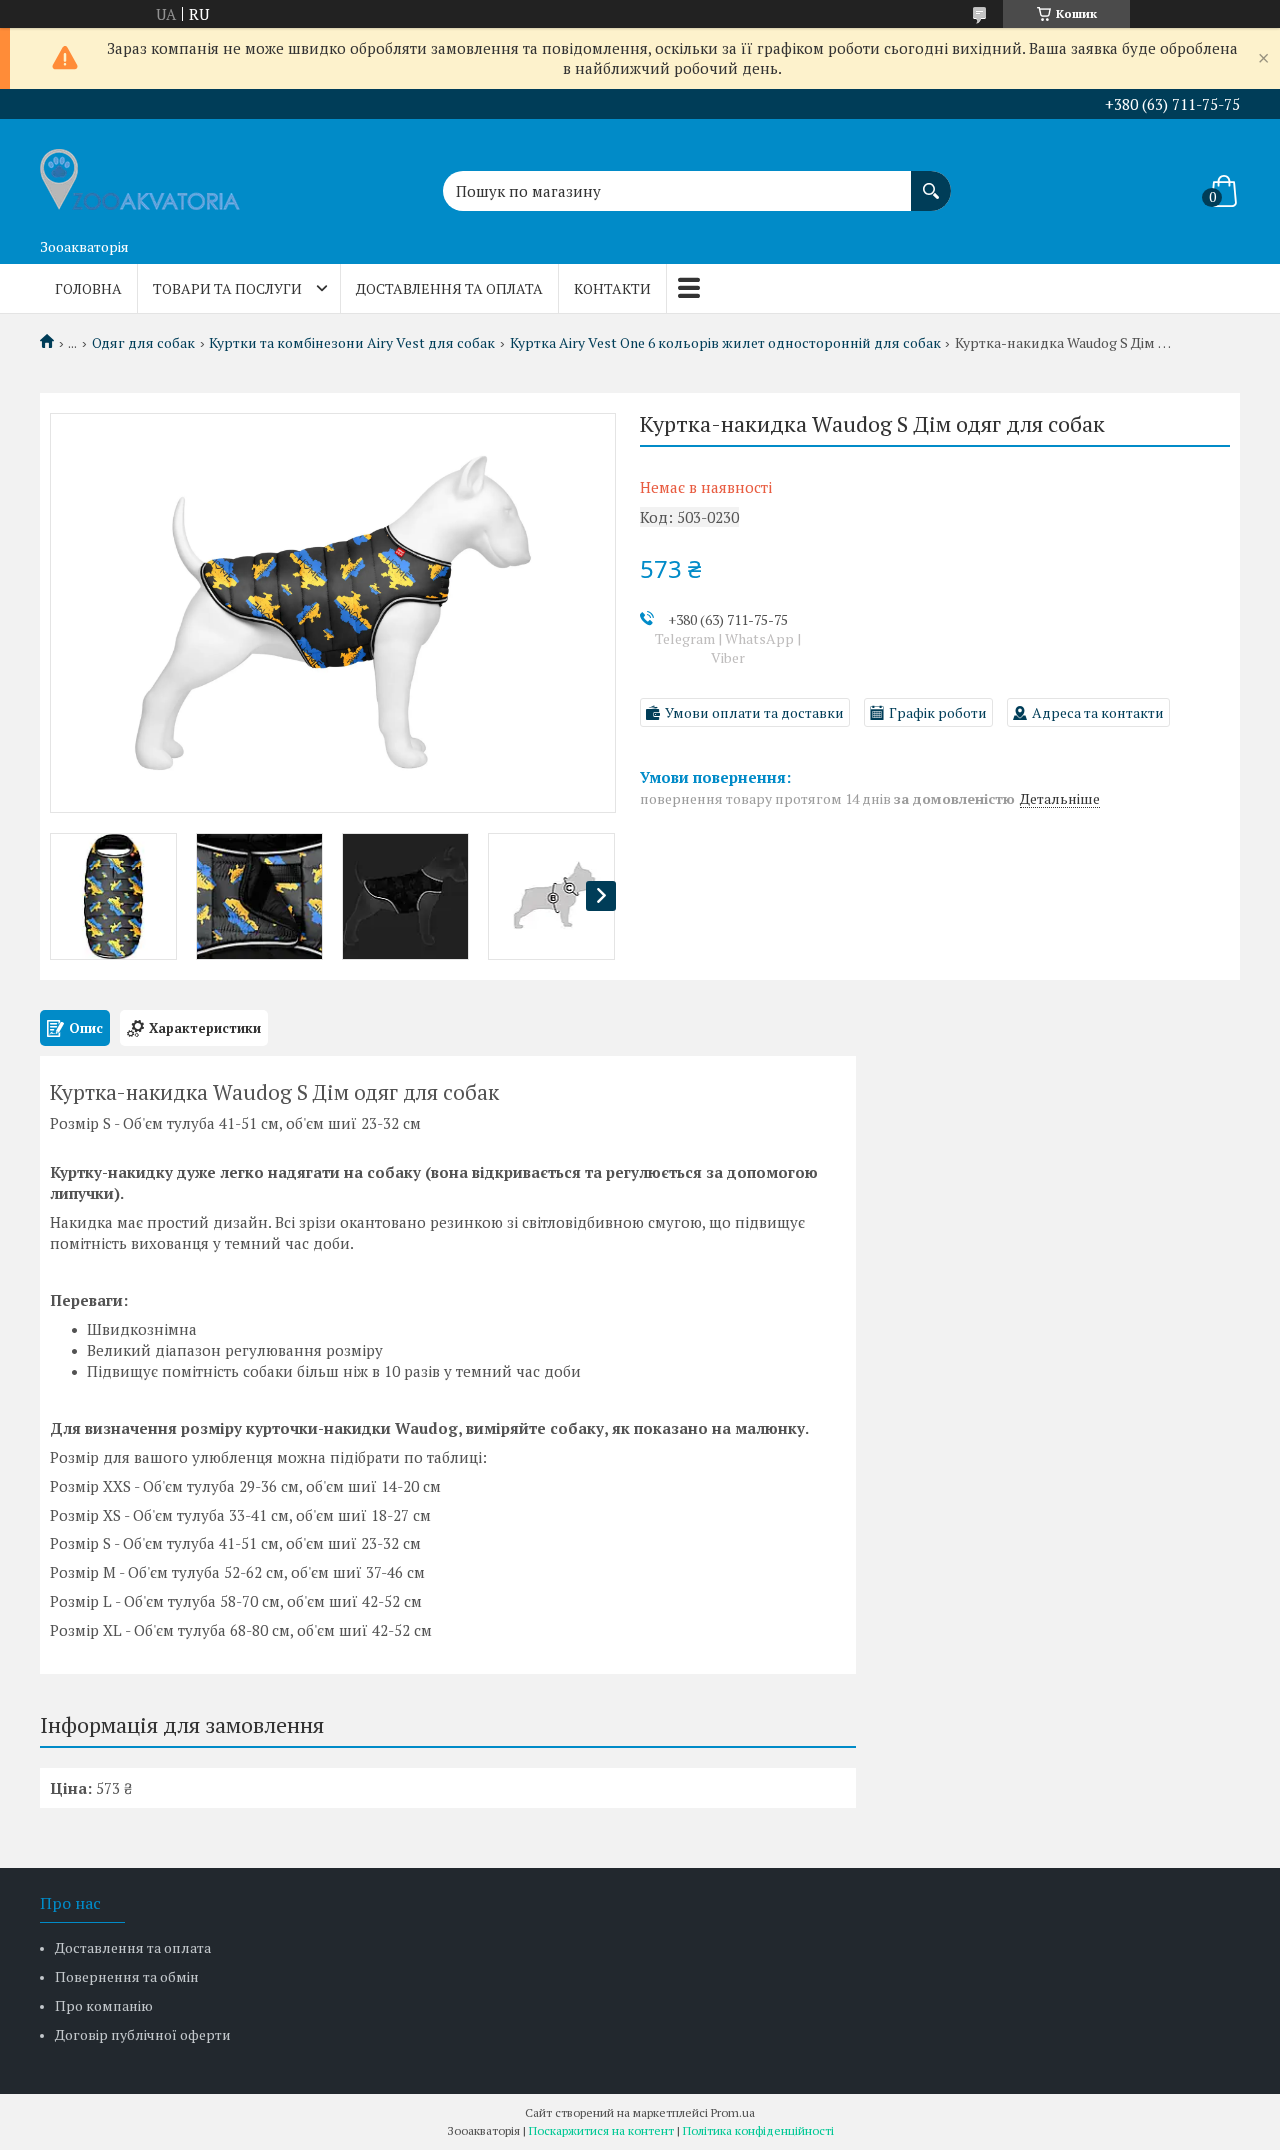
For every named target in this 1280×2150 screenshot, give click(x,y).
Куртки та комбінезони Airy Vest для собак (352, 343)
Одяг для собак (143, 343)
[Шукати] (931, 181)
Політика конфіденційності (758, 2130)
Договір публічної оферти (143, 2034)
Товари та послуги (227, 288)
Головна (88, 288)
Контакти (612, 288)
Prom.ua (733, 2112)
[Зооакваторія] (140, 174)
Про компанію (104, 2005)
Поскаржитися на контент (601, 2130)
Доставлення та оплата (449, 288)
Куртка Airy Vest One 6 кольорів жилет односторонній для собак (725, 343)
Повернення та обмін (127, 1976)
